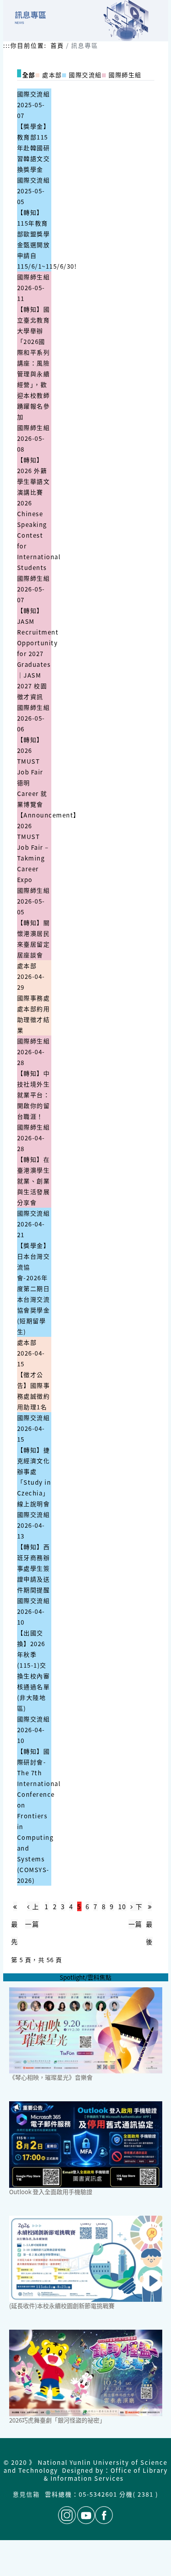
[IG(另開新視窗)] (67, 2515)
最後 (150, 1933)
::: (7, 45)
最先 (15, 1933)
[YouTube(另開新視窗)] (86, 2515)
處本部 (27, 966)
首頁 (57, 45)
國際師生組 (34, 277)
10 (122, 1906)
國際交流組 (34, 94)
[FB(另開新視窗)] (104, 2515)
